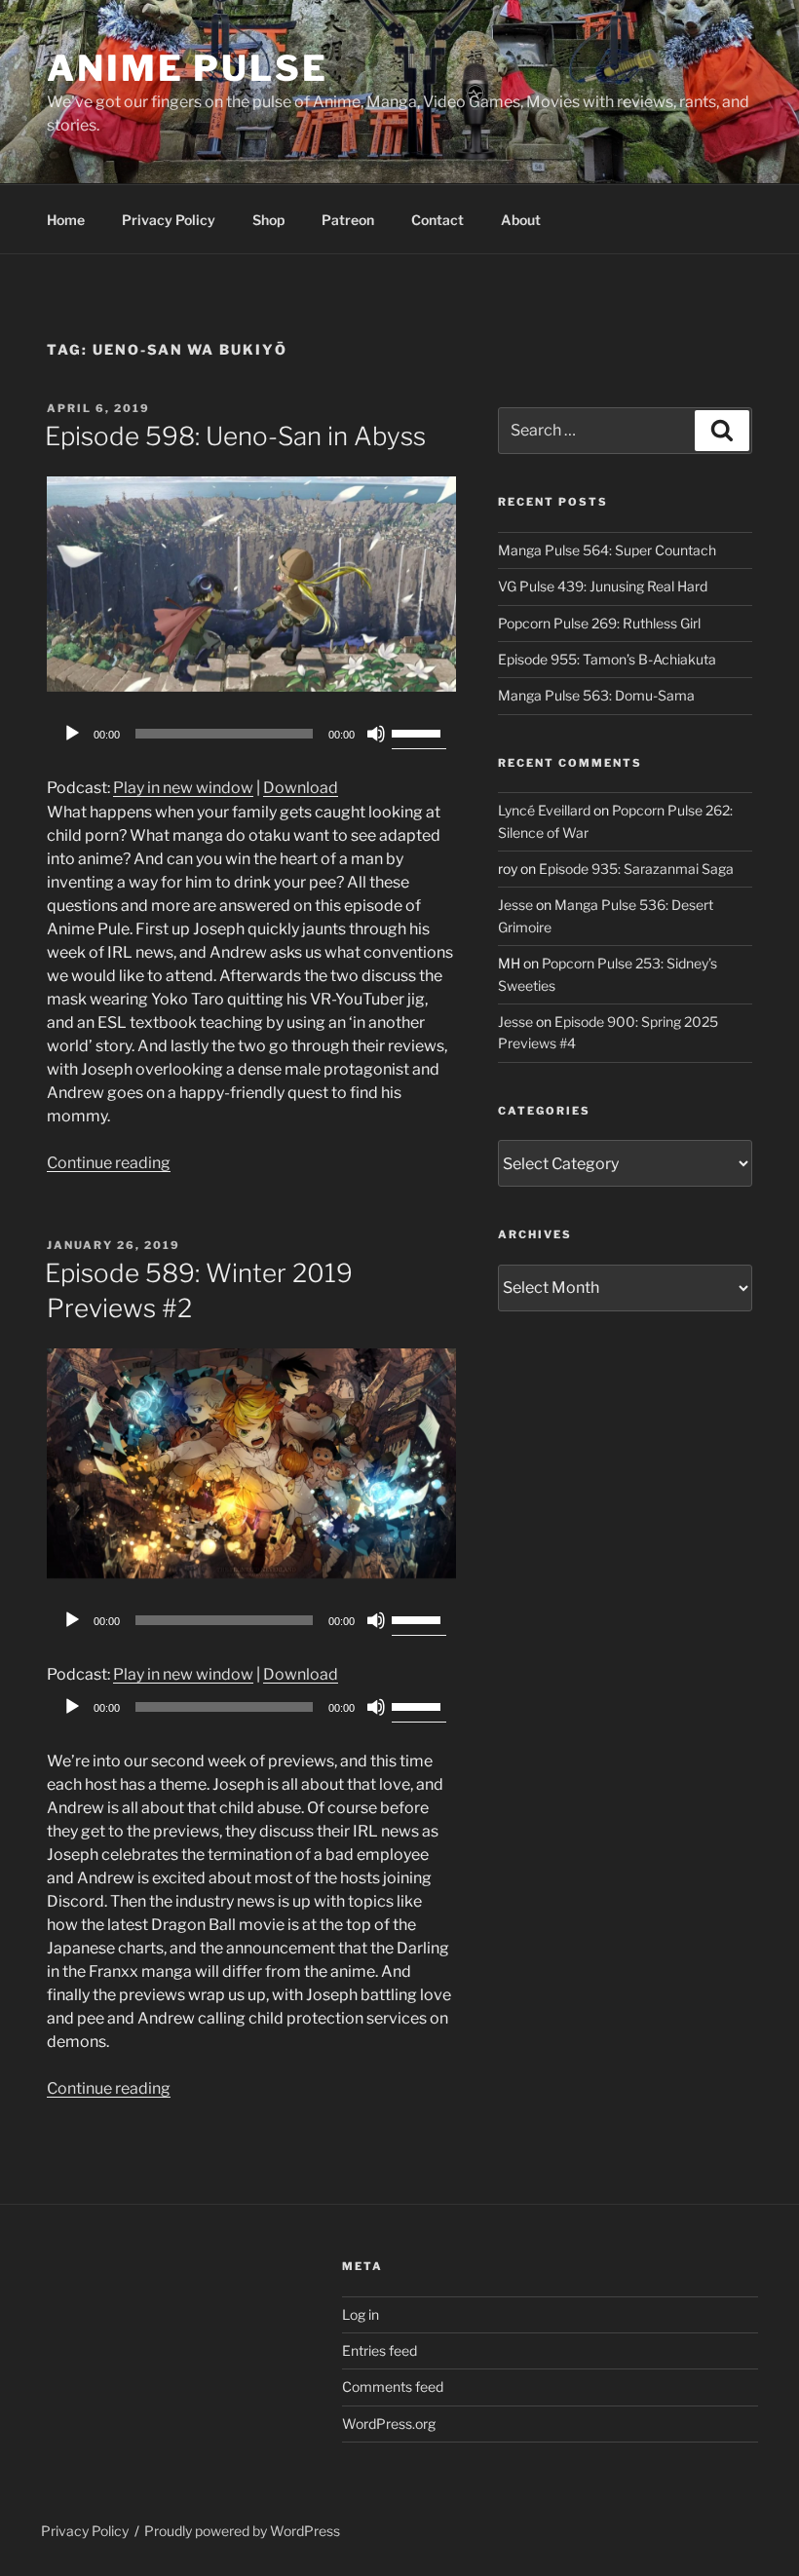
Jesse (515, 905)
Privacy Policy (169, 220)
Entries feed (380, 2350)
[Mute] (376, 734)
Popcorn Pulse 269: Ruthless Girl (599, 623)
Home (66, 220)
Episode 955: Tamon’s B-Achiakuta (607, 659)
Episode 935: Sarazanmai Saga (636, 869)
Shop (268, 220)
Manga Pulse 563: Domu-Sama (596, 695)
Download (301, 788)
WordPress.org (389, 2424)
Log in (361, 2314)
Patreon (348, 220)
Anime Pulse (188, 68)
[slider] (419, 732)
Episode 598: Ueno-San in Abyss (235, 436)
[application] (251, 734)
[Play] (72, 734)
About (521, 220)
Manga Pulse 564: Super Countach (607, 550)
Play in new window (183, 788)
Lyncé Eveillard (544, 810)
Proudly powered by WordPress (242, 2531)
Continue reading (109, 1163)
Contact (438, 220)
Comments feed (393, 2387)
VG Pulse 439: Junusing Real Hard (603, 586)
